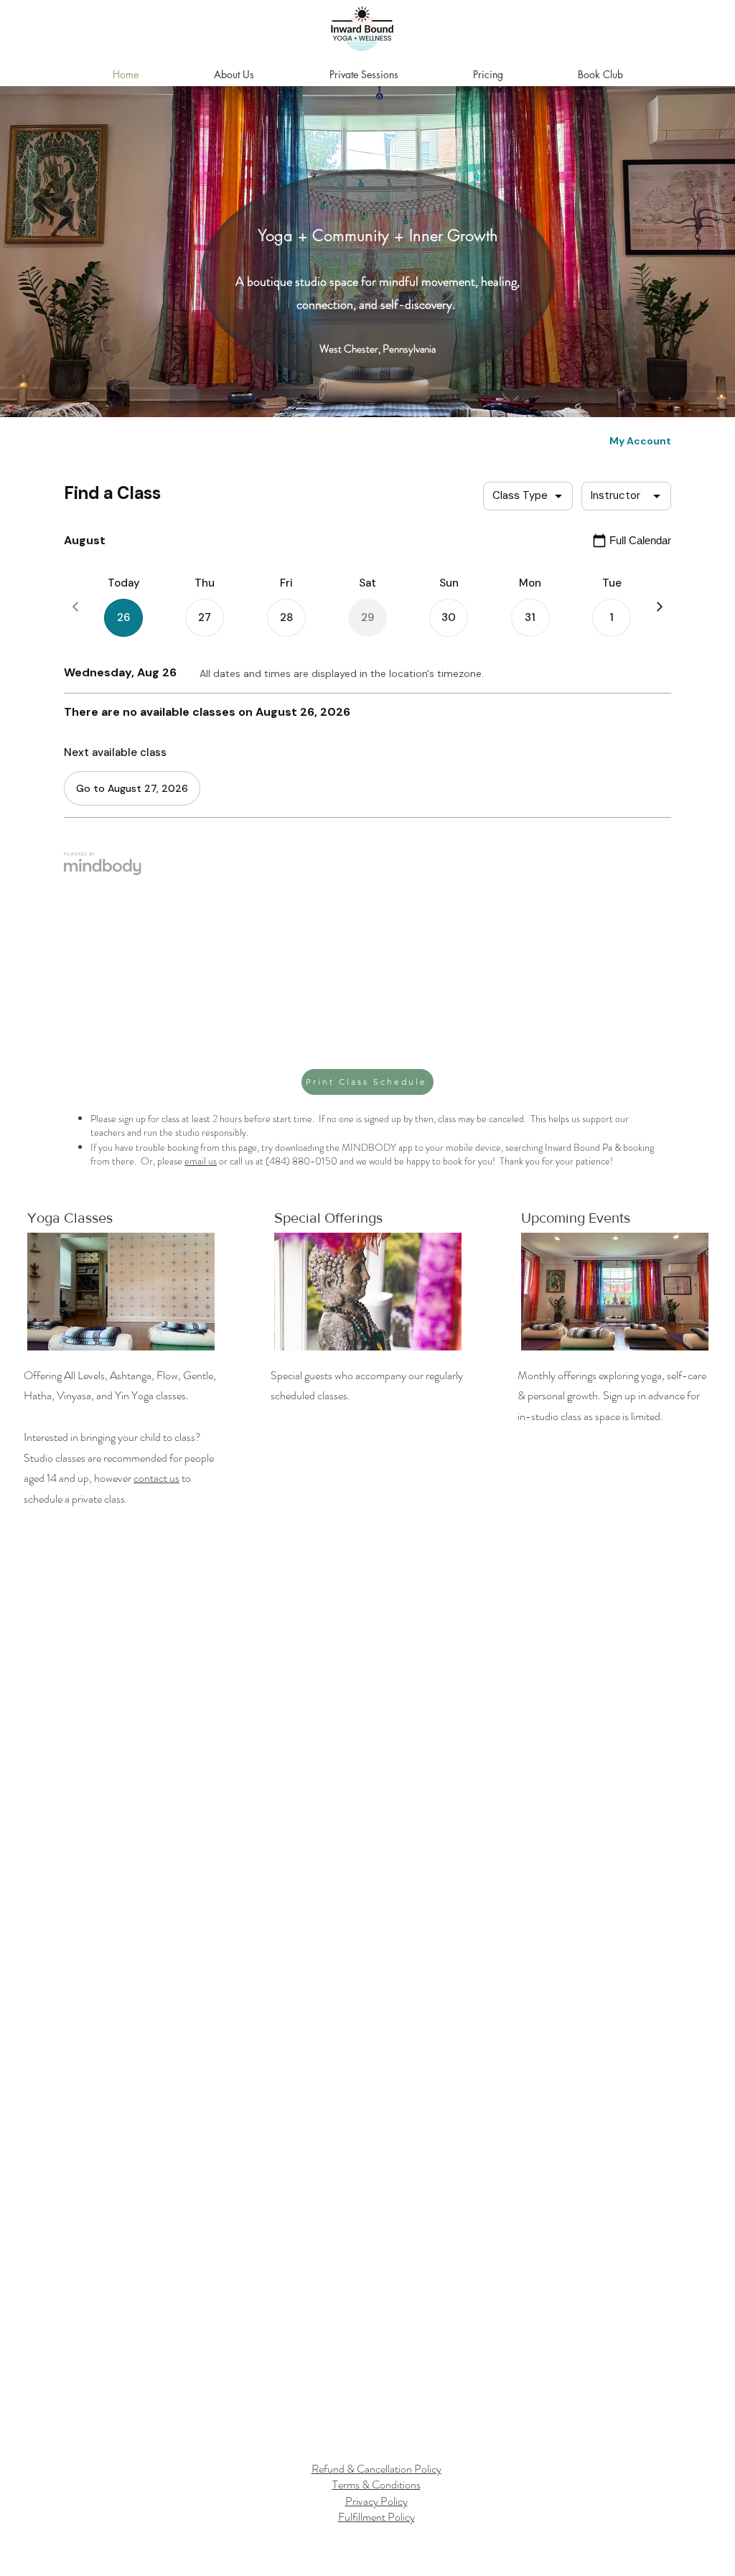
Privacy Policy (376, 2501)
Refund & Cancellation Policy (376, 2469)
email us (201, 1161)
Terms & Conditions (376, 2484)
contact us (156, 1478)
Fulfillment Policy (376, 2517)
